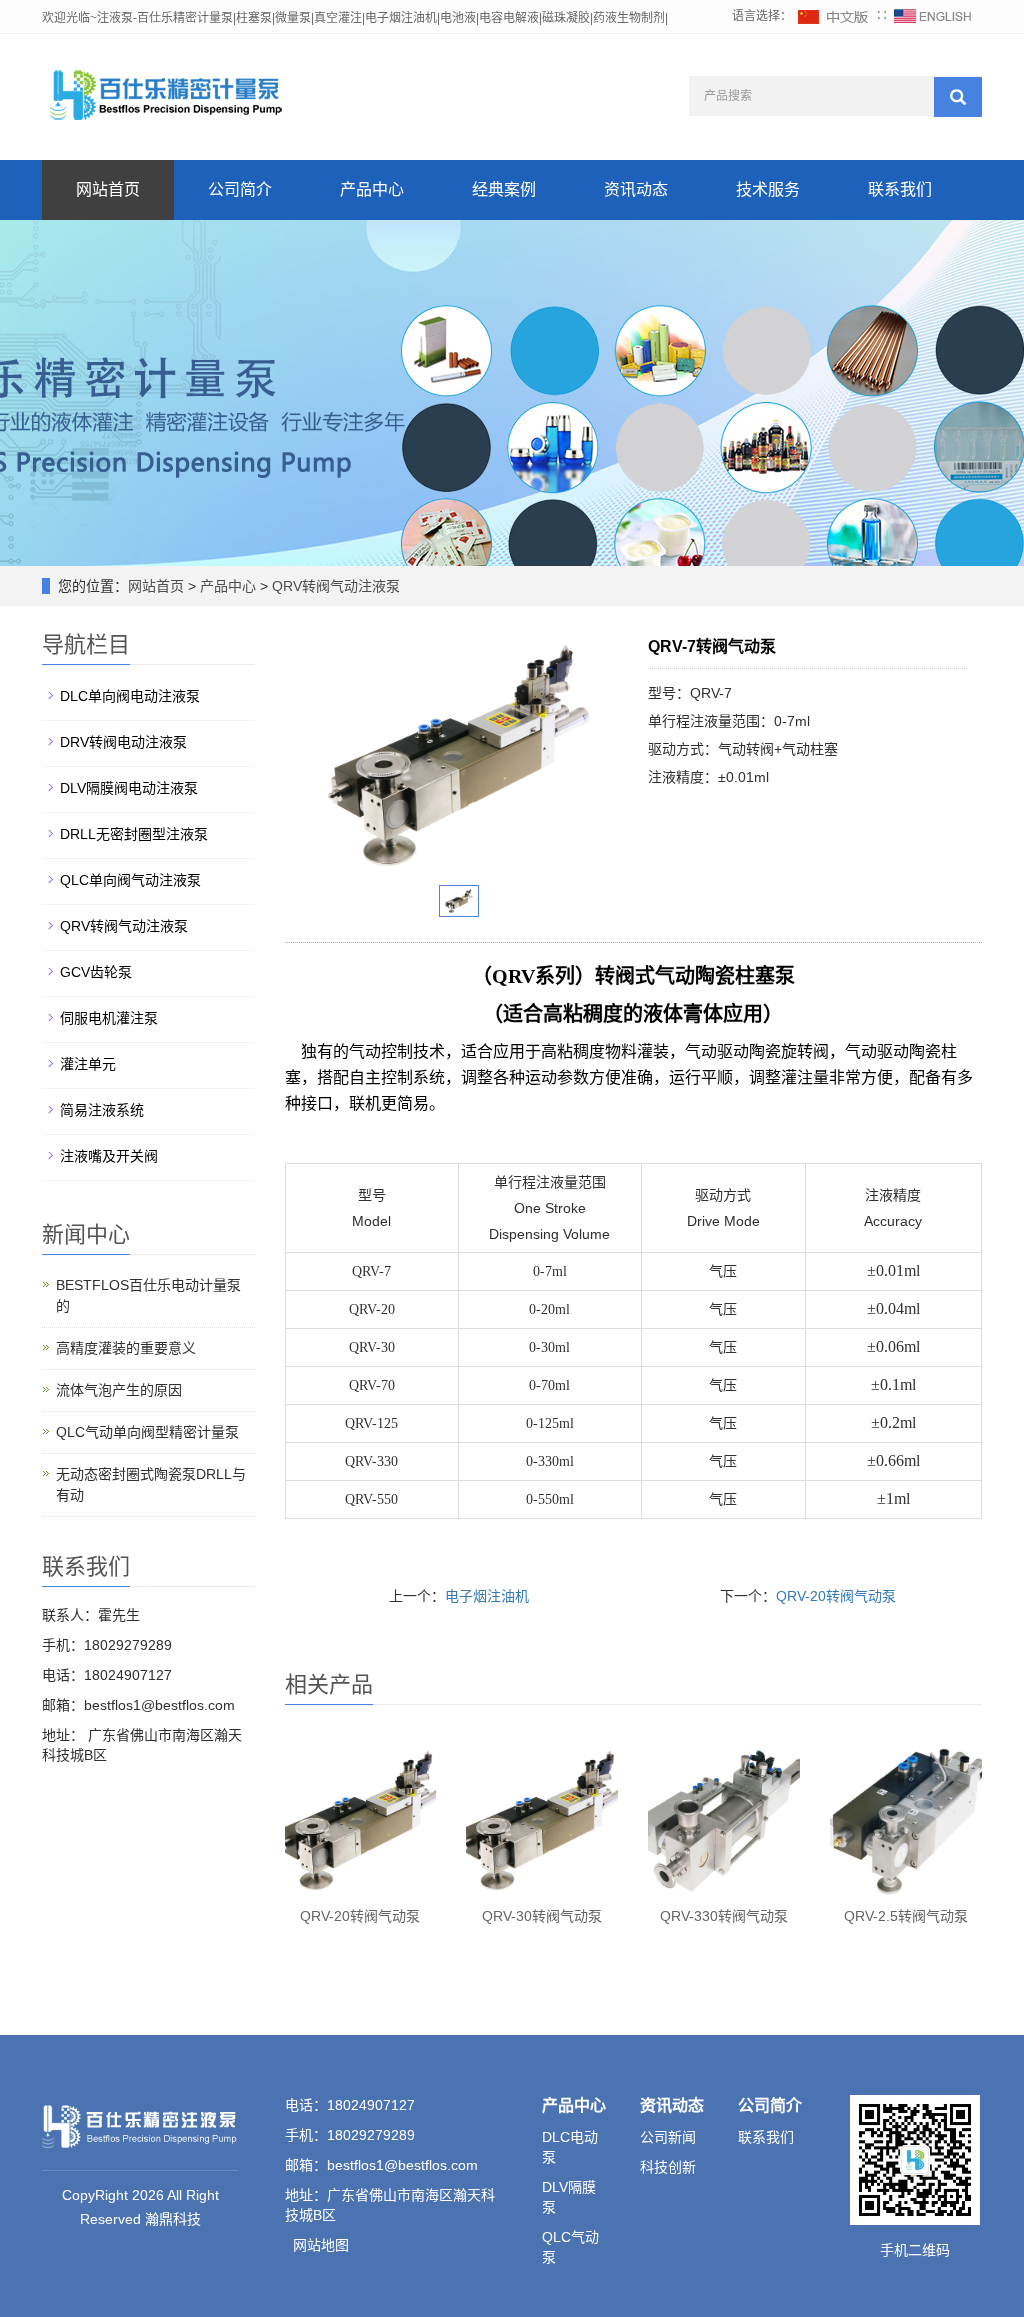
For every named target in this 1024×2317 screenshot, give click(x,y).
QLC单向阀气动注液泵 (130, 880)
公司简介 (240, 189)
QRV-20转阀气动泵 (836, 1596)
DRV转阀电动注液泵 (123, 742)
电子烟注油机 (487, 1596)
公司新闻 (668, 2137)
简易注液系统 (102, 1110)
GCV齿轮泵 (96, 972)
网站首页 (108, 189)
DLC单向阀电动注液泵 (130, 696)
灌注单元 (88, 1064)
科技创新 (668, 2167)
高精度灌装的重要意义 (126, 1348)
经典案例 (504, 189)
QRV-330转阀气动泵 (724, 1916)
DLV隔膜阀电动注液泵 (129, 788)
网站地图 (321, 2245)
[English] (933, 16)
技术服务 (768, 189)
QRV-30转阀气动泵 (542, 1916)
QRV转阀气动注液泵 (334, 586)
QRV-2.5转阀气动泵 (906, 1916)
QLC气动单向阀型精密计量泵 (147, 1432)
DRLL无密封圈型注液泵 (134, 834)
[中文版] (834, 16)
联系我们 (900, 189)
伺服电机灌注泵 (109, 1018)
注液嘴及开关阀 (109, 1156)
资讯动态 (636, 189)
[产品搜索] (958, 97)
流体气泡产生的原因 (119, 1390)
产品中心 (372, 189)
